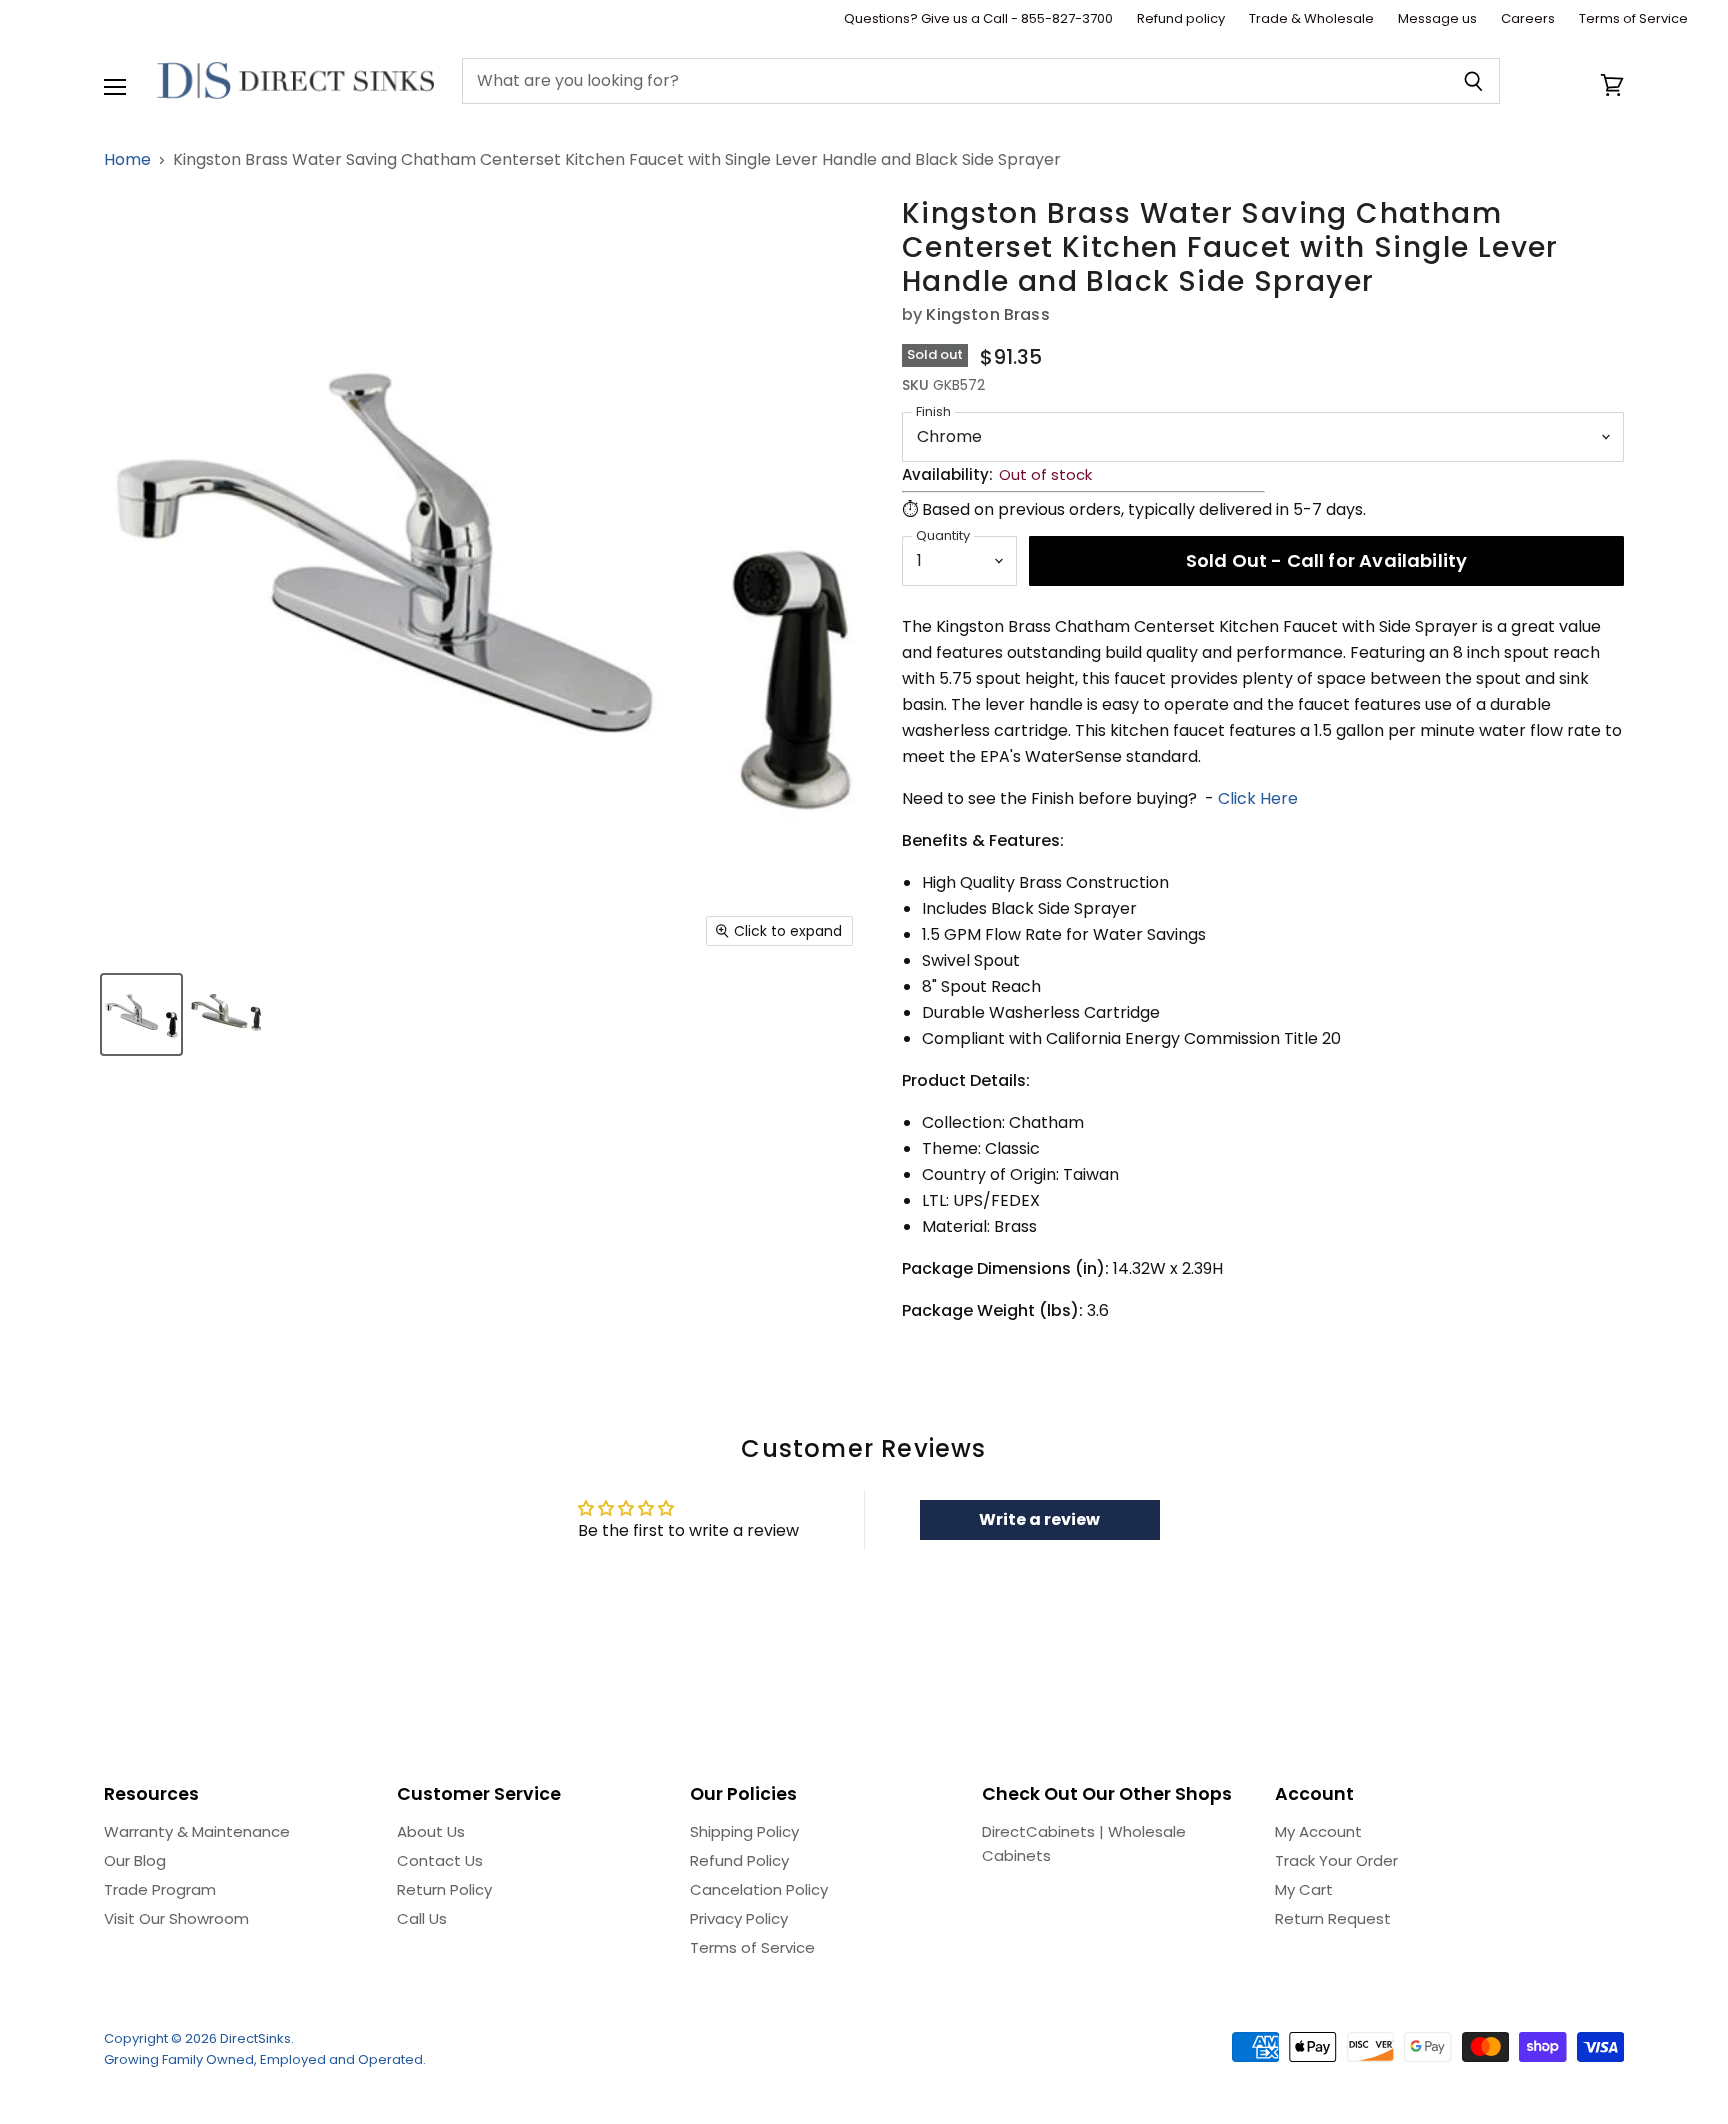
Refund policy (1181, 19)
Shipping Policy (744, 1831)
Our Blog (135, 1860)
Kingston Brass (987, 314)
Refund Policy (739, 1860)
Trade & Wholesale (1311, 19)
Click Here (1258, 798)
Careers (1528, 19)
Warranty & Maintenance (197, 1831)
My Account (1318, 1831)
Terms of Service (1633, 19)
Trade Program (160, 1889)
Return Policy (444, 1889)
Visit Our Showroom (176, 1918)
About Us (431, 1831)
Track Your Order (1336, 1860)
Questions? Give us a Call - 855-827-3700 (978, 19)
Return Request (1333, 1918)
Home (127, 160)
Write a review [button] (1039, 1519)
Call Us (422, 1918)
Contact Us (440, 1860)
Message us (1437, 19)
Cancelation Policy (759, 1889)
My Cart (1304, 1889)
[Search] (1473, 81)
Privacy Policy (739, 1918)
